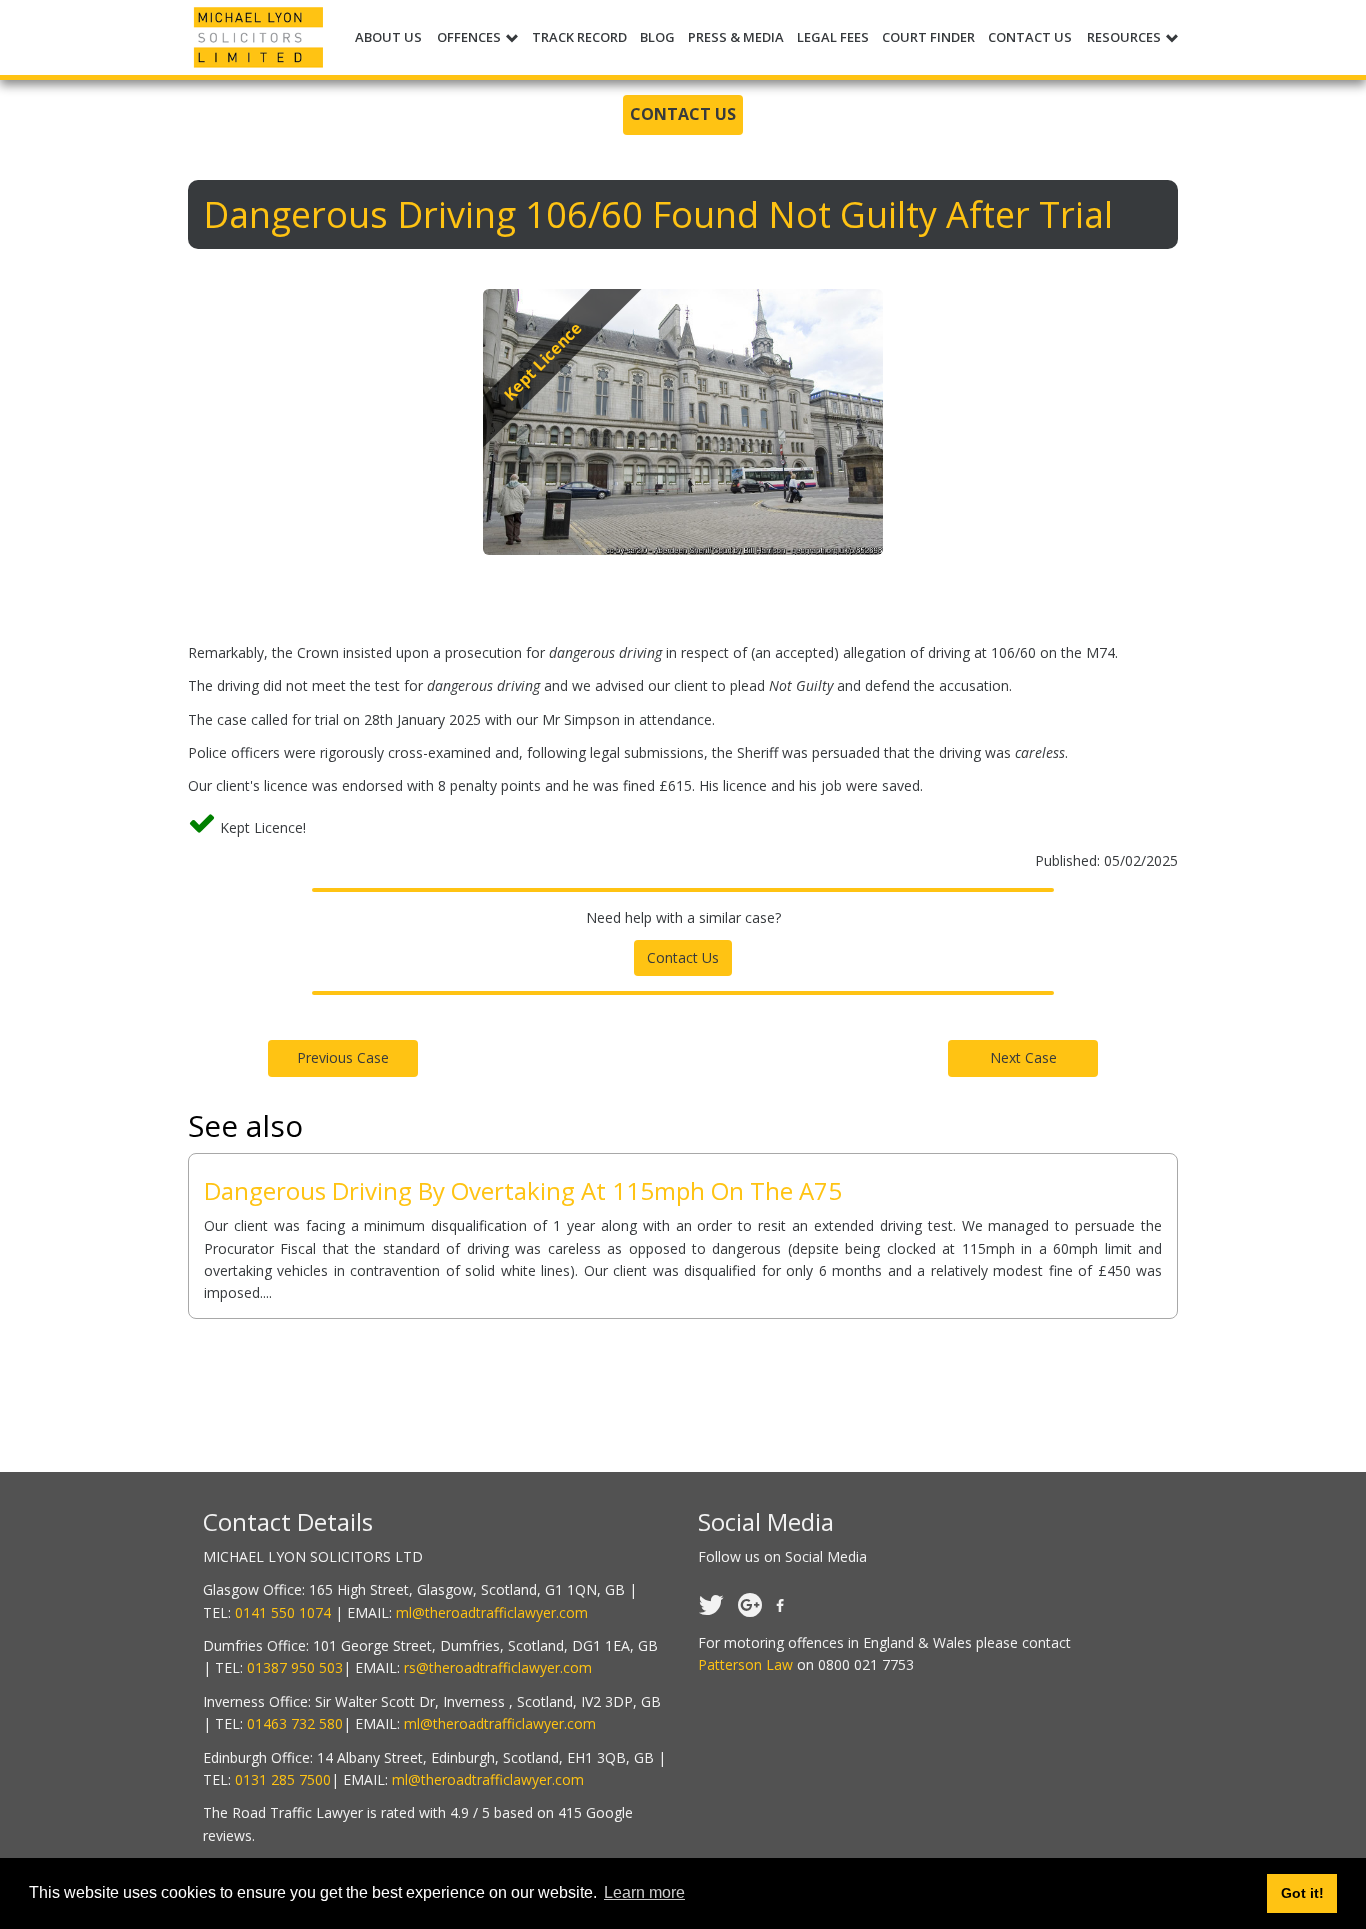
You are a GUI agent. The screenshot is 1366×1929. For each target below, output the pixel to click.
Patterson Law (745, 1664)
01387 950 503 (295, 1667)
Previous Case (343, 1057)
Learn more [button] (644, 1892)
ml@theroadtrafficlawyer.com (492, 1612)
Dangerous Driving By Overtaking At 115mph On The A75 (523, 1190)
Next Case (1023, 1057)
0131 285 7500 (283, 1779)
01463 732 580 (295, 1723)
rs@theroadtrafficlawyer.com (498, 1667)
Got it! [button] (1302, 1893)
